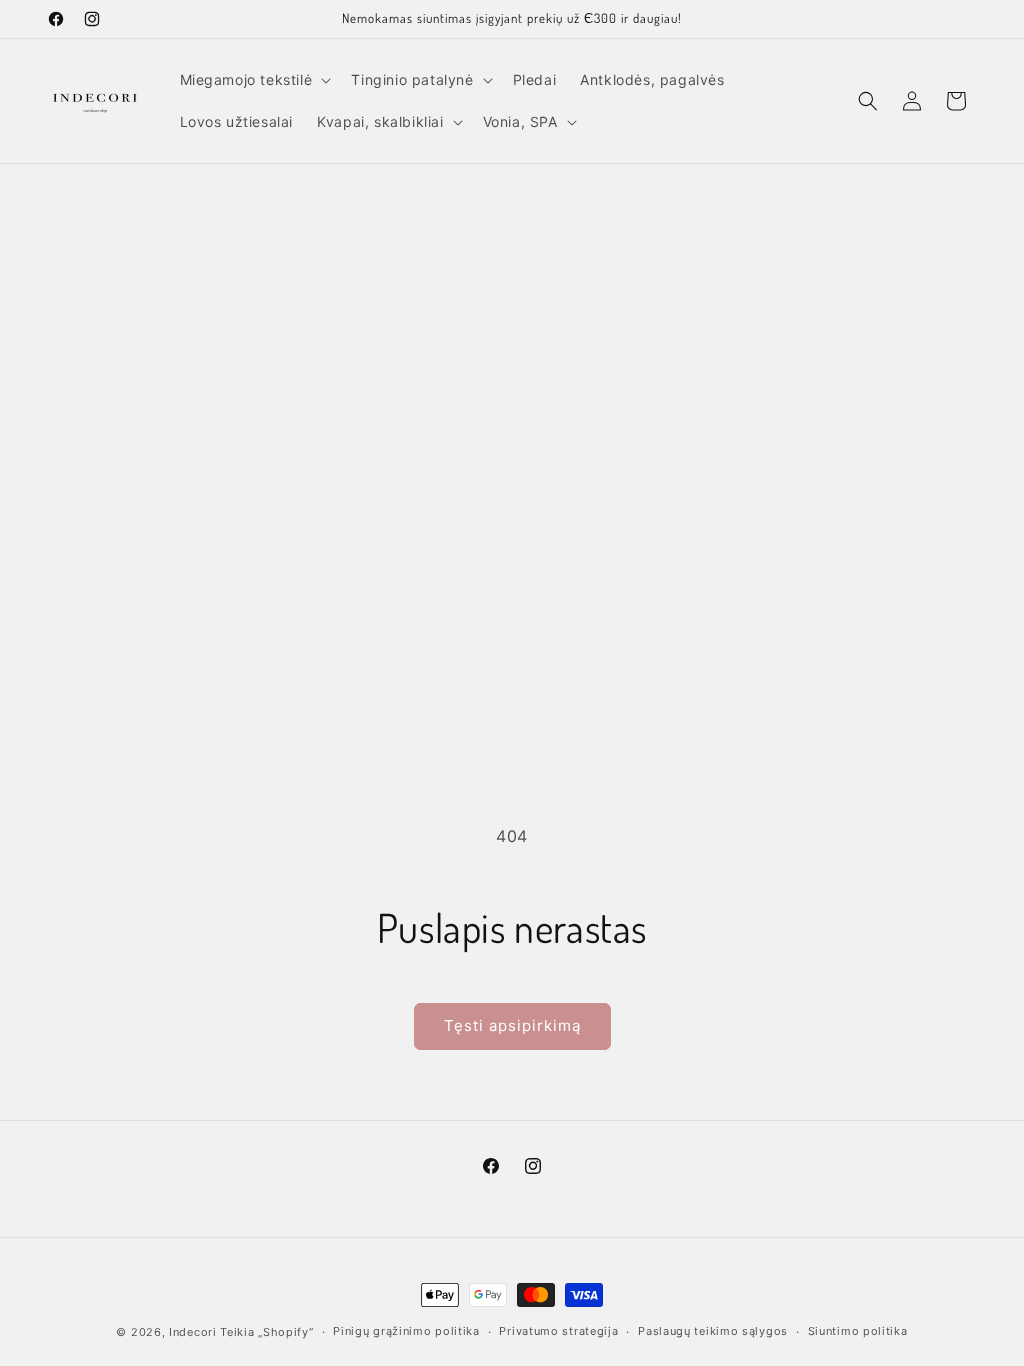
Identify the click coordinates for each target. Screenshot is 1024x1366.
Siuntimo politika (858, 1331)
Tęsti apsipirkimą (512, 1025)
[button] (254, 80)
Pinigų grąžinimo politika (406, 1331)
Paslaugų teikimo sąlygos (713, 1331)
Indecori (193, 1332)
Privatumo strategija (558, 1331)
